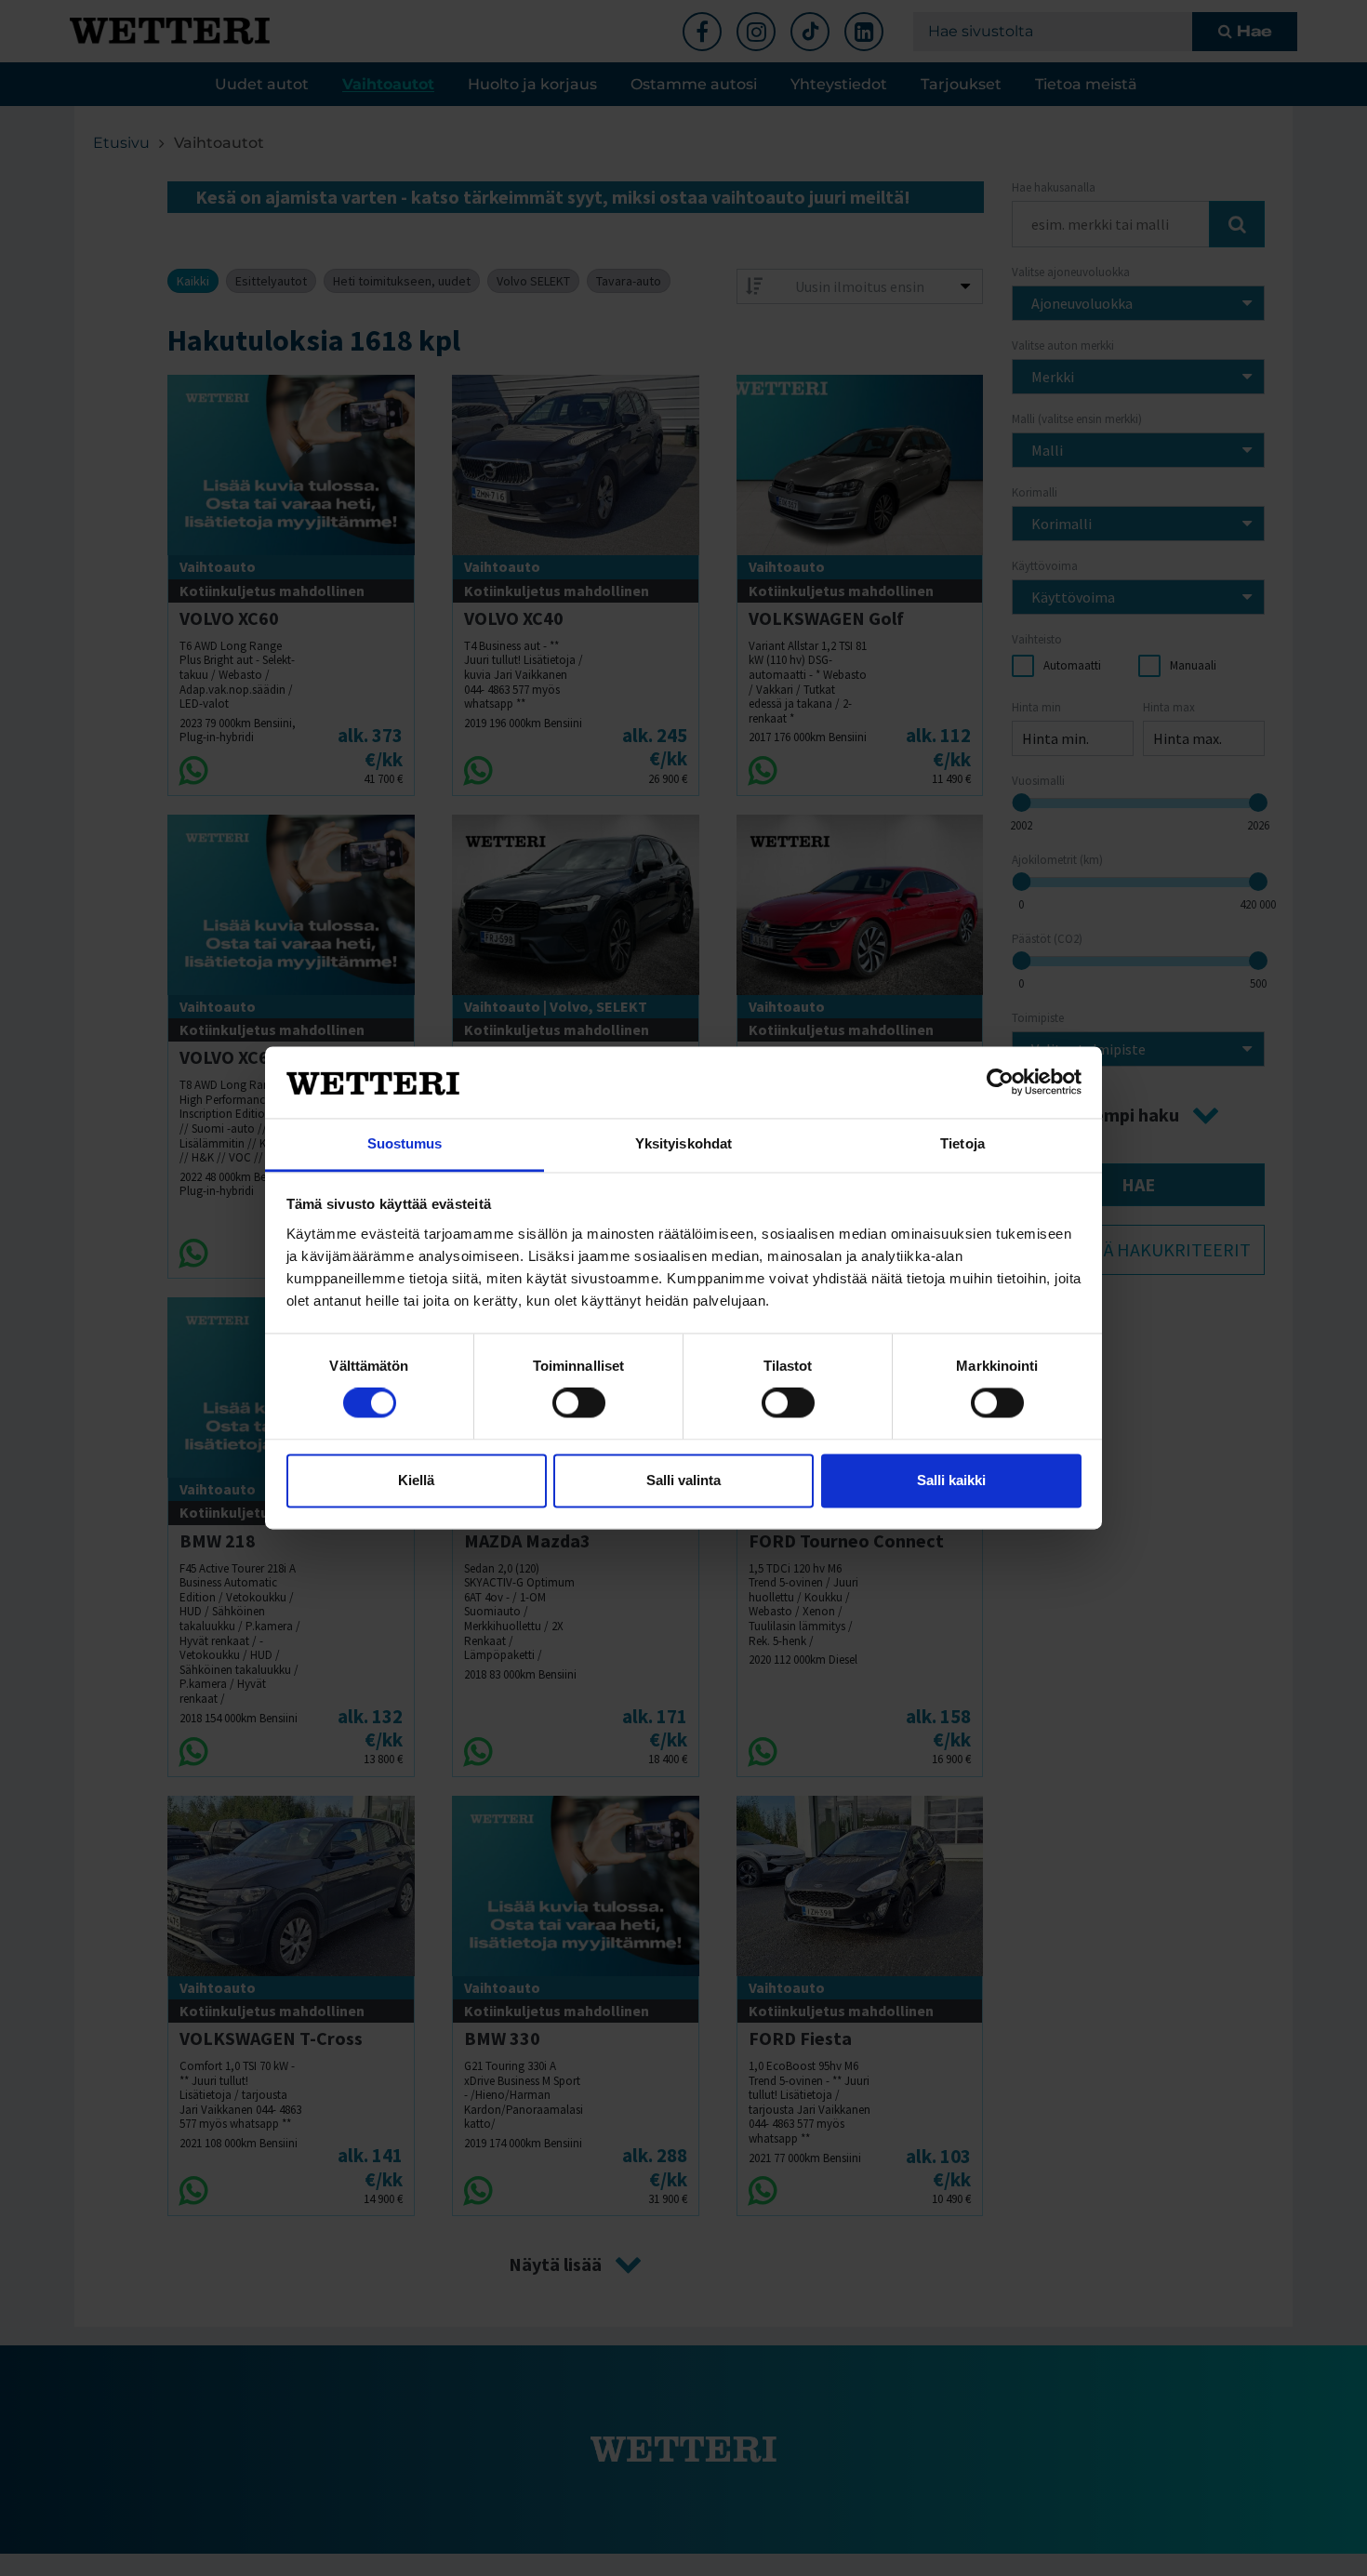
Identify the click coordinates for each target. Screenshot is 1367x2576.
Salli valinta (683, 1480)
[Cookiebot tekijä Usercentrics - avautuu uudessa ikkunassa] (1000, 1082)
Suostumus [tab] (405, 1143)
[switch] (579, 1403)
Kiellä (416, 1480)
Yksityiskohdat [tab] (683, 1143)
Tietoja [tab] (962, 1143)
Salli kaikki (951, 1480)
